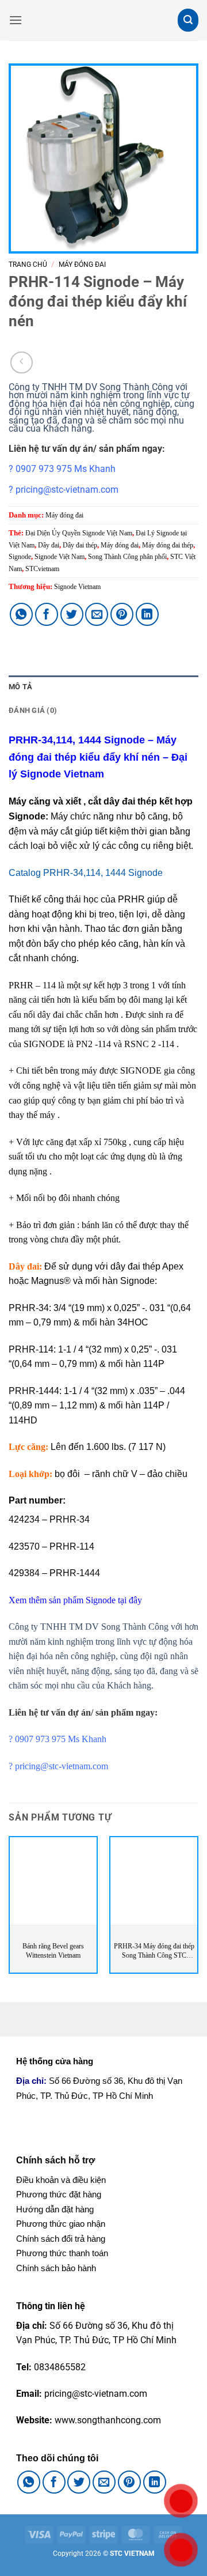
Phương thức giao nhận (61, 2224)
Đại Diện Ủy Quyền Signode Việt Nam (79, 533)
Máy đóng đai (82, 265)
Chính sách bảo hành (56, 2268)
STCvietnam (42, 569)
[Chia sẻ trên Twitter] (72, 614)
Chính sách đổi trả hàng (61, 2239)
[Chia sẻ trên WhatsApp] (21, 614)
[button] (16, 20)
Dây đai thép (80, 545)
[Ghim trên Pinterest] (122, 614)
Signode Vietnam (77, 587)
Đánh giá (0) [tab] (33, 710)
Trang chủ (28, 265)
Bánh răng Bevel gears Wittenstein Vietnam (53, 1951)
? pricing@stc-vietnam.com (64, 490)
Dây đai (49, 545)
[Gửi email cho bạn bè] (97, 614)
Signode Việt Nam (60, 557)
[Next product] (22, 363)
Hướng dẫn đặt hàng (55, 2209)
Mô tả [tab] (20, 687)
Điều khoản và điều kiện (61, 2180)
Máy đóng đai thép (168, 545)
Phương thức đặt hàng (59, 2194)
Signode (20, 557)
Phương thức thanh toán (62, 2253)
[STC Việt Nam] (103, 20)
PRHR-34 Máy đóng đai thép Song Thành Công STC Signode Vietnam (154, 1951)
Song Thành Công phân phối (127, 557)
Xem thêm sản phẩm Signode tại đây (75, 1600)
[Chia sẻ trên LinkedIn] (147, 614)
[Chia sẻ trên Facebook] (47, 614)
